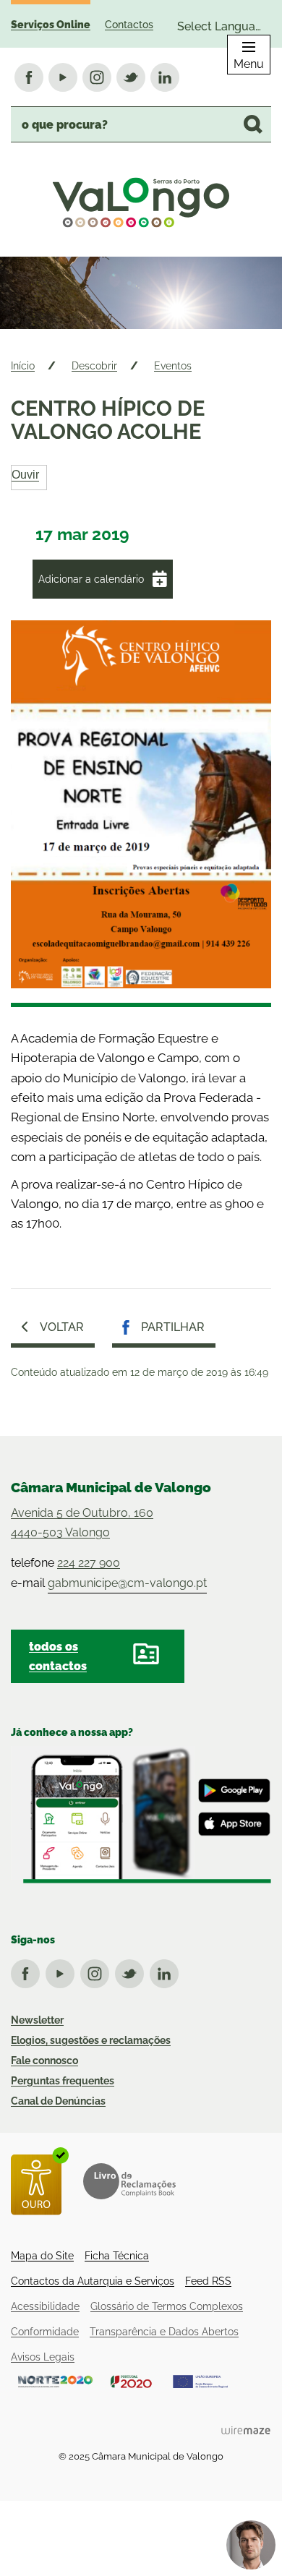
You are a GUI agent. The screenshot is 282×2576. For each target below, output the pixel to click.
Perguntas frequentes (63, 2081)
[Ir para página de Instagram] (98, 1971)
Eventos (173, 366)
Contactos (129, 25)
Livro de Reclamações (129, 2181)
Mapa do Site (42, 2256)
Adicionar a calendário (91, 579)
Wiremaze (246, 2430)
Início (23, 366)
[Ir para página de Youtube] (63, 1971)
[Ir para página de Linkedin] (167, 1971)
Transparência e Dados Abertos (164, 2332)
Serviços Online (51, 25)
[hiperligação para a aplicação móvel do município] (141, 1815)
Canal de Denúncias (58, 2101)
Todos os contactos (58, 1656)
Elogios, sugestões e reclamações (91, 2040)
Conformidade (45, 2332)
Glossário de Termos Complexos (167, 2306)
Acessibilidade (45, 2306)
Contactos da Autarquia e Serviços (93, 2281)
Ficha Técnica (117, 2256)
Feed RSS (208, 2281)
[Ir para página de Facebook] (28, 1971)
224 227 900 (89, 1563)
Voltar (62, 1327)
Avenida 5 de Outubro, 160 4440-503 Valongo (82, 1523)
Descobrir (94, 366)
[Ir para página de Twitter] (132, 1971)
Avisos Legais (43, 2357)
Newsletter (37, 2020)
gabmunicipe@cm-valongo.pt (127, 1583)
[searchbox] (141, 124)
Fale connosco (44, 2061)
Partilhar (173, 1327)
